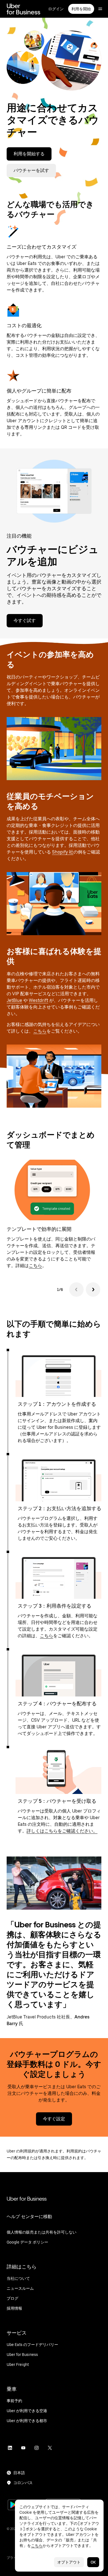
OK (93, 2562)
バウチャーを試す (31, 170)
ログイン (56, 9)
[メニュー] (100, 9)
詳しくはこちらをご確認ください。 (62, 1831)
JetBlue (14, 1000)
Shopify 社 (63, 852)
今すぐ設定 (54, 2119)
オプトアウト (69, 2562)
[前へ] (76, 1290)
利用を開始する (29, 154)
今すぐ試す (25, 621)
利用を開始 (81, 9)
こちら (40, 1031)
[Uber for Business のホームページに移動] (23, 9)
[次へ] (93, 1290)
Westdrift (38, 1000)
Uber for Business (27, 2199)
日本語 (19, 2473)
